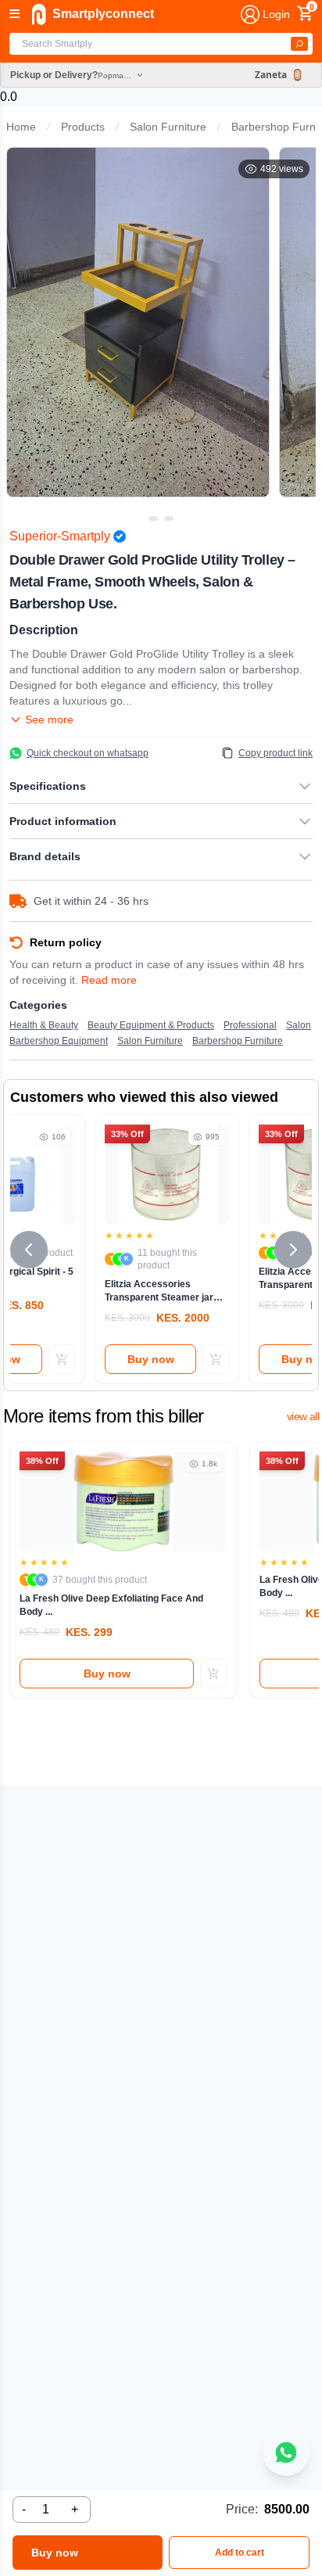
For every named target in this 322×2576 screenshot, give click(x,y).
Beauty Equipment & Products (151, 1025)
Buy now (151, 1359)
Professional (250, 1025)
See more (49, 719)
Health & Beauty (44, 1025)
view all (303, 1416)
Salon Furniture (168, 127)
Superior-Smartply (60, 536)
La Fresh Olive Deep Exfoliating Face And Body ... (111, 1605)
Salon (299, 1025)
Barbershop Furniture (238, 1041)
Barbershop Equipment (59, 1041)
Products (83, 127)
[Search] (299, 44)
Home (21, 127)
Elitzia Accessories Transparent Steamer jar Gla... (159, 1291)
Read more (109, 980)
